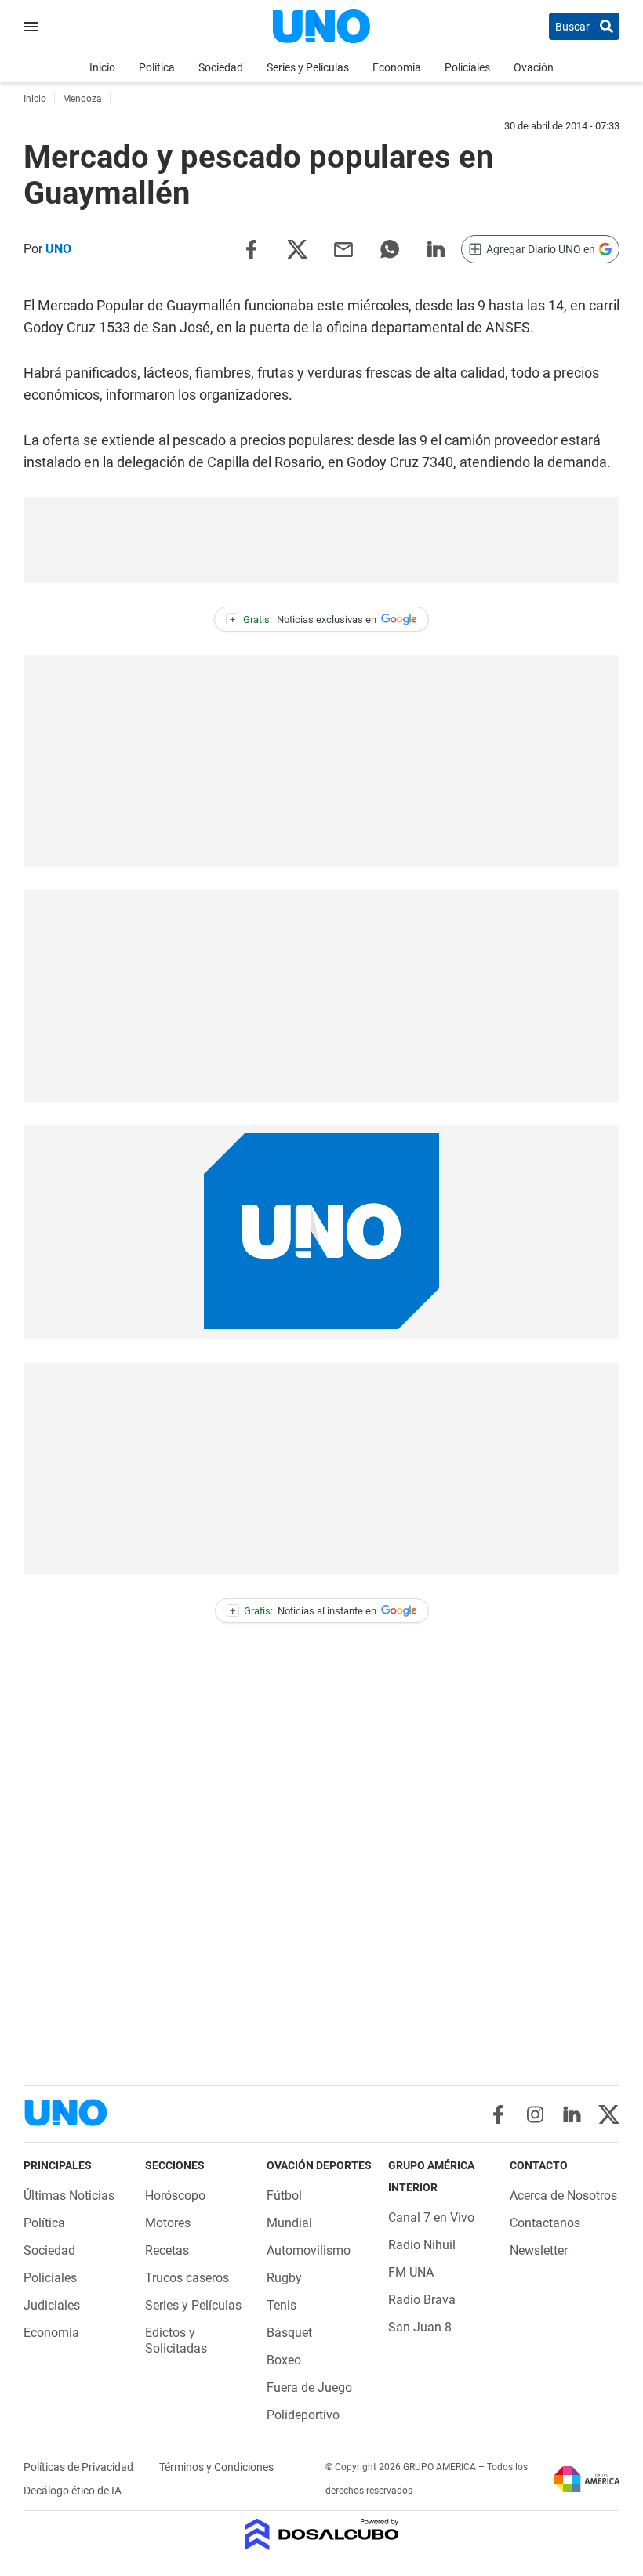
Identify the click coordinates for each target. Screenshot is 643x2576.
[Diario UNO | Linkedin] (572, 2114)
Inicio (102, 67)
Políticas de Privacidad (80, 2467)
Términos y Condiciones (216, 2467)
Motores (168, 2223)
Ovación (534, 67)
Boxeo (284, 2360)
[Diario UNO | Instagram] (535, 2114)
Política (157, 67)
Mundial (289, 2223)
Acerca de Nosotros (563, 2196)
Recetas (167, 2250)
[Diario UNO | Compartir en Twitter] (297, 248)
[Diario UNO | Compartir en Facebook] (251, 248)
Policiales (467, 67)
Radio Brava (422, 2300)
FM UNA (411, 2272)
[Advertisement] (321, 540)
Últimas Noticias (69, 2196)
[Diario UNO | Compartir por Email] (343, 248)
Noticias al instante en (303, 1611)
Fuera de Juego (309, 2388)
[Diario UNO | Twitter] (609, 2114)
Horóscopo (175, 2196)
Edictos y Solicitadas (176, 2341)
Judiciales (52, 2305)
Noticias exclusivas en (303, 620)
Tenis (282, 2305)
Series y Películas (308, 67)
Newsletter (539, 2250)
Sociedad (221, 67)
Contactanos (545, 2223)
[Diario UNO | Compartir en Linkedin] (436, 248)
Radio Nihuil (422, 2245)
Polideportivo (303, 2415)
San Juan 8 (420, 2327)
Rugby (284, 2278)
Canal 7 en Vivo (431, 2217)
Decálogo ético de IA (73, 2491)
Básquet (289, 2333)
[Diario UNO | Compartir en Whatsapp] (390, 248)
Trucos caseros (187, 2278)
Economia (397, 67)
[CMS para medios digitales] (322, 2536)
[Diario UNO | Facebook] (498, 2114)
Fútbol (284, 2196)
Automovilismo (309, 2250)
